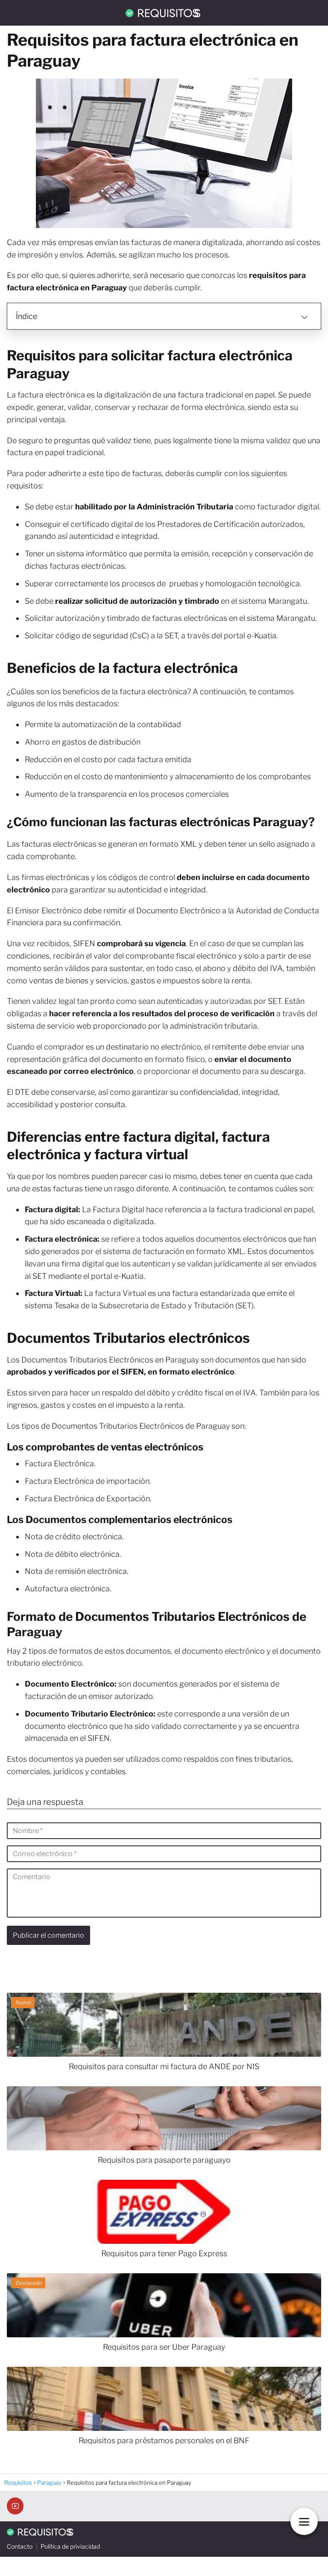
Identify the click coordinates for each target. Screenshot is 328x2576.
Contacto (20, 2546)
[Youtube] (15, 2506)
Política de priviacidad (70, 2546)
